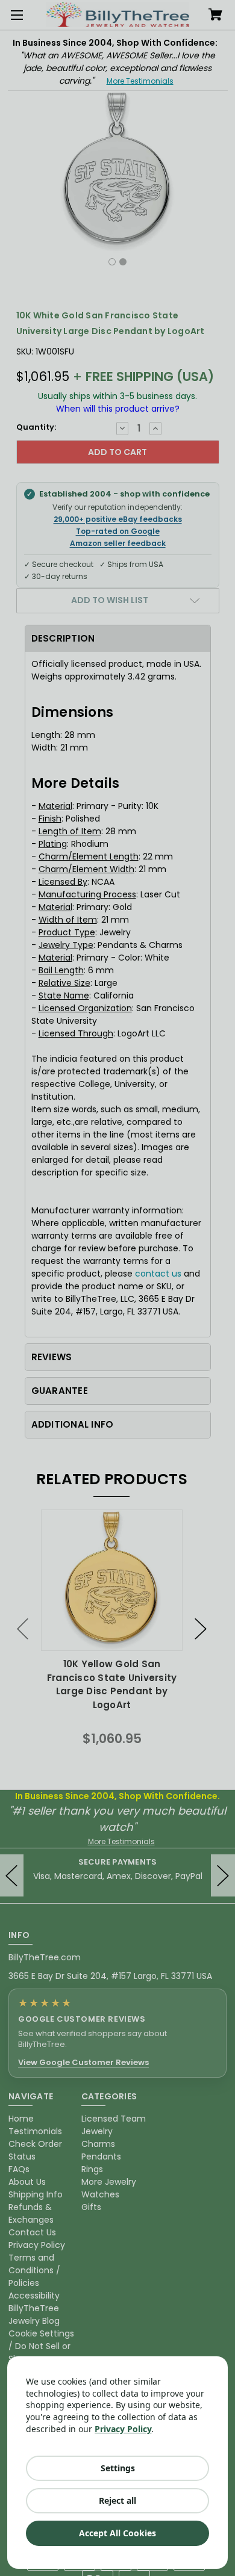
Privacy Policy (123, 2429)
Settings (118, 2468)
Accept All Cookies (117, 2533)
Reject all (117, 2500)
